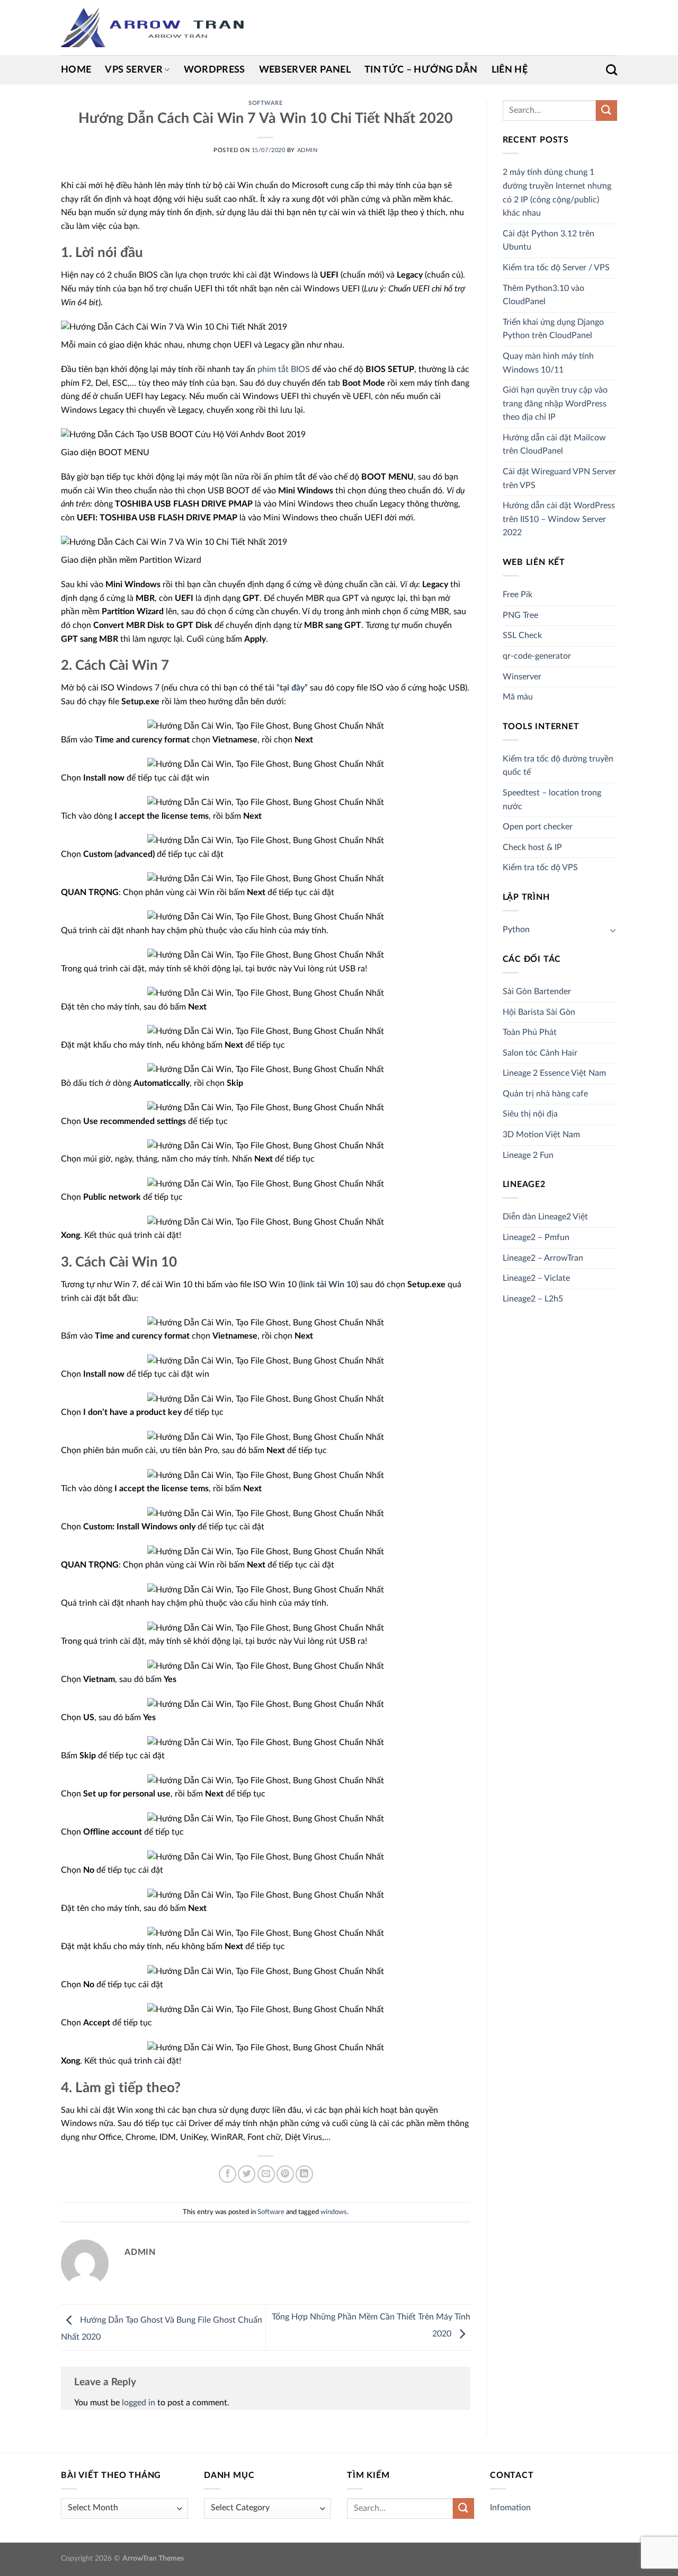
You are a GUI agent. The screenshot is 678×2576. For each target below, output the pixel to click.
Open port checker (538, 827)
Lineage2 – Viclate (536, 1278)
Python (516, 930)
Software (265, 103)
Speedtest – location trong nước (552, 800)
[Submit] (606, 110)
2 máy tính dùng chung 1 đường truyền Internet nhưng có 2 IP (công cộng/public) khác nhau (557, 193)
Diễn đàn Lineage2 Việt (545, 1217)
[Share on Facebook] (228, 2174)
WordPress (215, 70)
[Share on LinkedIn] (304, 2174)
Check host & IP (532, 847)
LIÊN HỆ (510, 70)
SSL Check (522, 635)
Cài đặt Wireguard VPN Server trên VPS (559, 479)
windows (334, 2212)
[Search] (612, 70)
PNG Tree (520, 615)
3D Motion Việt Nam (541, 1135)
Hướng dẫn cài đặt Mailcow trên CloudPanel (554, 445)
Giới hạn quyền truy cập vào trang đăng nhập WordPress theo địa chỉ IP (555, 404)
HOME (76, 70)
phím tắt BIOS (284, 369)
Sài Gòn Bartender (537, 992)
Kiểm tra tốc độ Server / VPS (556, 268)
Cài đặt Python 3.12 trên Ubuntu (548, 241)
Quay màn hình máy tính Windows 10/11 (548, 363)
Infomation (510, 2508)
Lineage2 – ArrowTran (543, 1258)
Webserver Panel (305, 70)
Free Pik (518, 595)
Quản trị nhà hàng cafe (545, 1094)
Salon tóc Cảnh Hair (540, 1053)
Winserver (522, 677)
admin (307, 150)
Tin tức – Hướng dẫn (421, 70)
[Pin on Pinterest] (285, 2174)
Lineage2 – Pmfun (536, 1237)
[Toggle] (613, 930)
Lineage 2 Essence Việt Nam (554, 1073)
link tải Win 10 (328, 1285)
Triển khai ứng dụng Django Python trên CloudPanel (553, 329)
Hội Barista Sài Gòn (539, 1012)
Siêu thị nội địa (530, 1114)
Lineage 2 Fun (528, 1155)
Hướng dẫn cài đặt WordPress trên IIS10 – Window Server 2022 (559, 519)
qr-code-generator (537, 656)
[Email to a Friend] (266, 2174)
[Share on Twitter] (247, 2174)
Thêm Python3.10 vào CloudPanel (543, 295)
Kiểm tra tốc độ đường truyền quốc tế (558, 766)
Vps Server (134, 70)
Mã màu (518, 697)
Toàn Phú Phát (530, 1032)
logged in (139, 2403)
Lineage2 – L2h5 (533, 1299)
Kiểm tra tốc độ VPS (540, 867)
